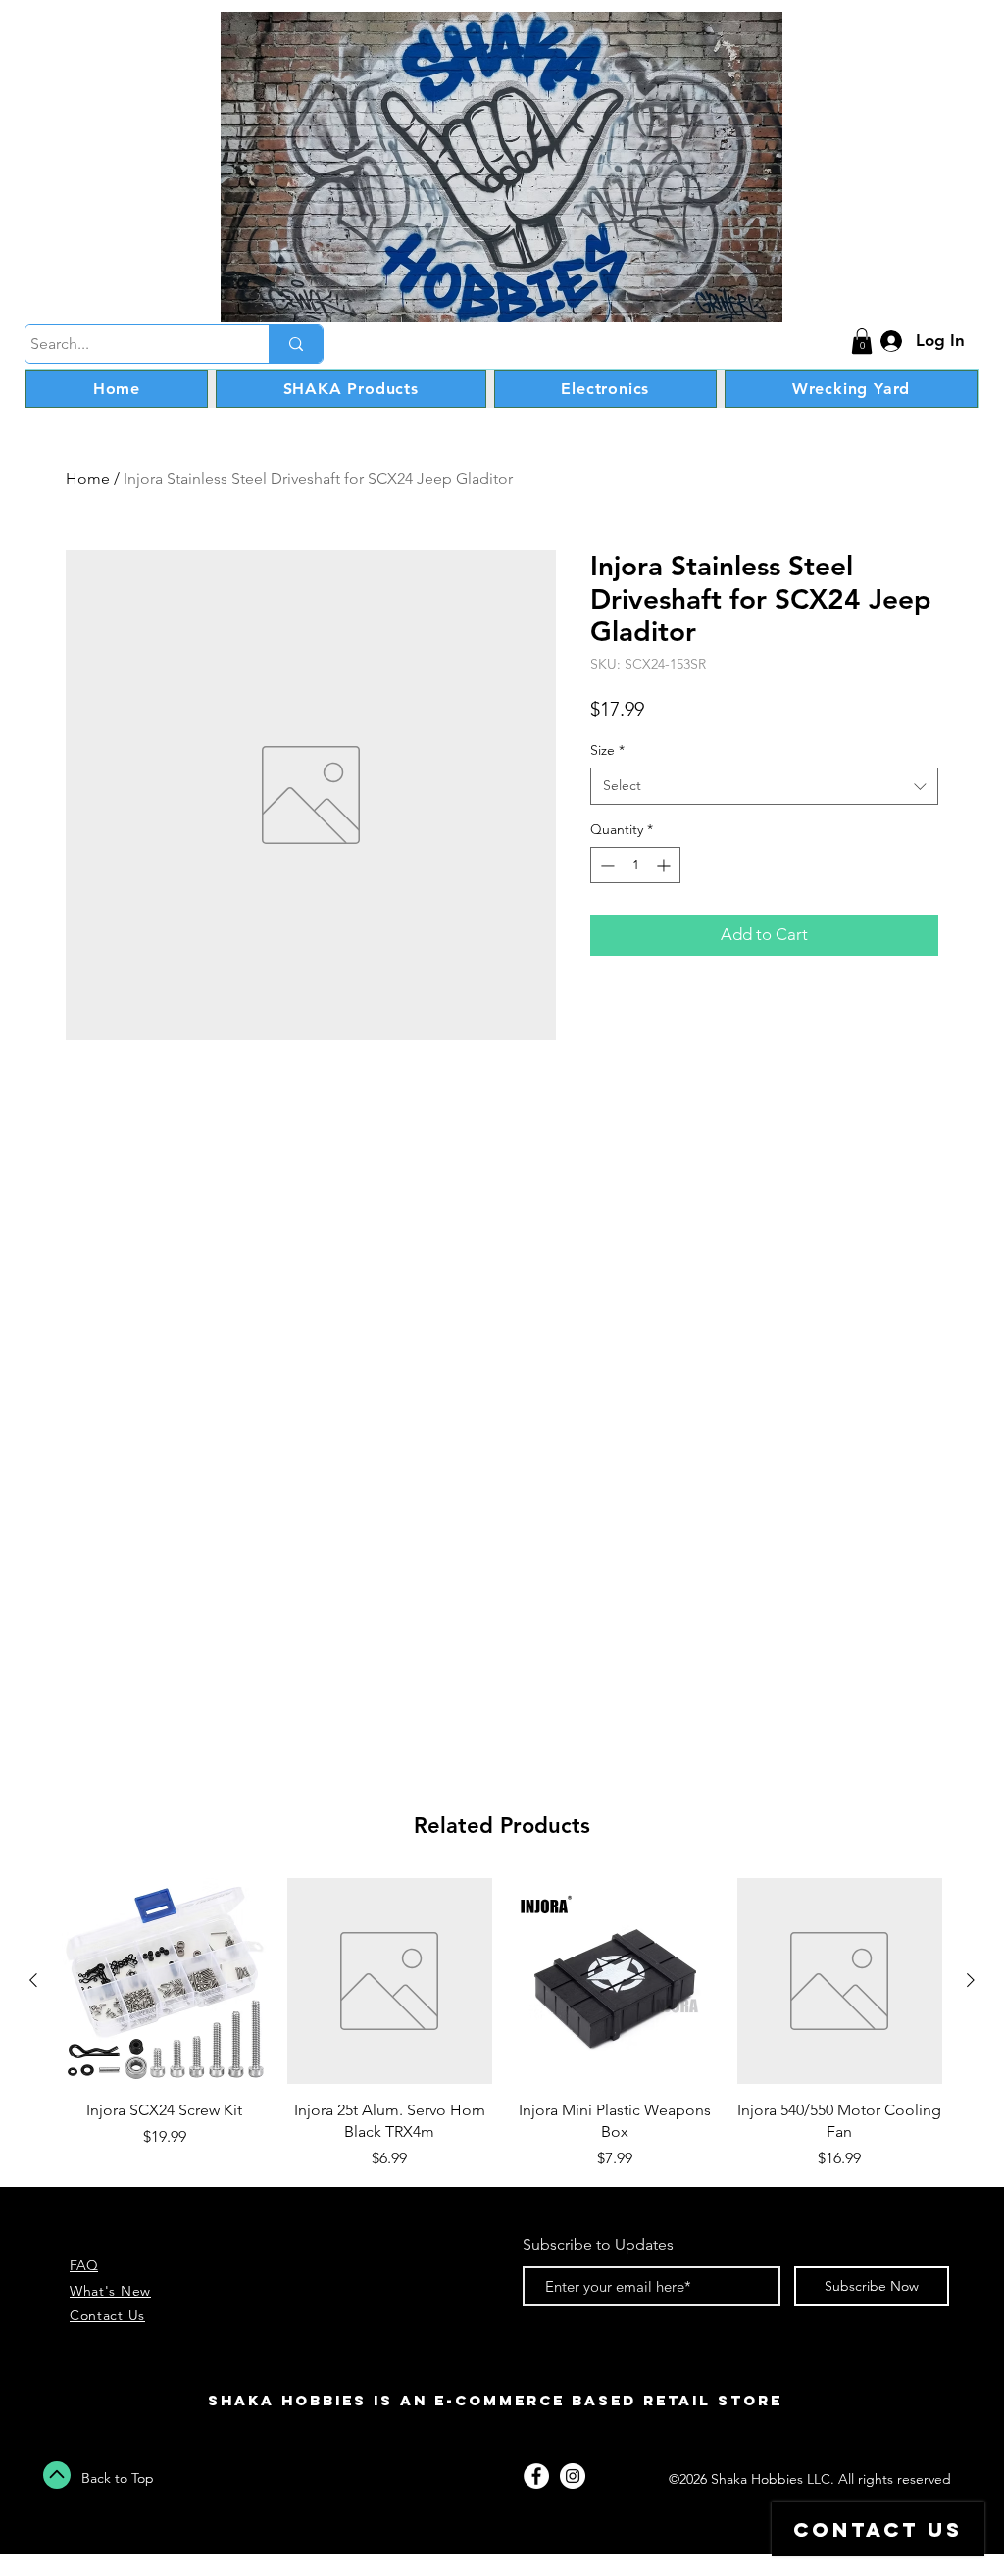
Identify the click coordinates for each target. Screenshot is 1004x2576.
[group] (502, 2024)
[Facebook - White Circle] (536, 2476)
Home (88, 479)
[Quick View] (165, 1981)
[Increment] (665, 865)
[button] (862, 341)
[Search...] (296, 344)
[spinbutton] (635, 865)
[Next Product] (971, 1980)
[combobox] (764, 786)
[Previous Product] (33, 1980)
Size (607, 750)
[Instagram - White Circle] (573, 2476)
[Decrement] (605, 865)
